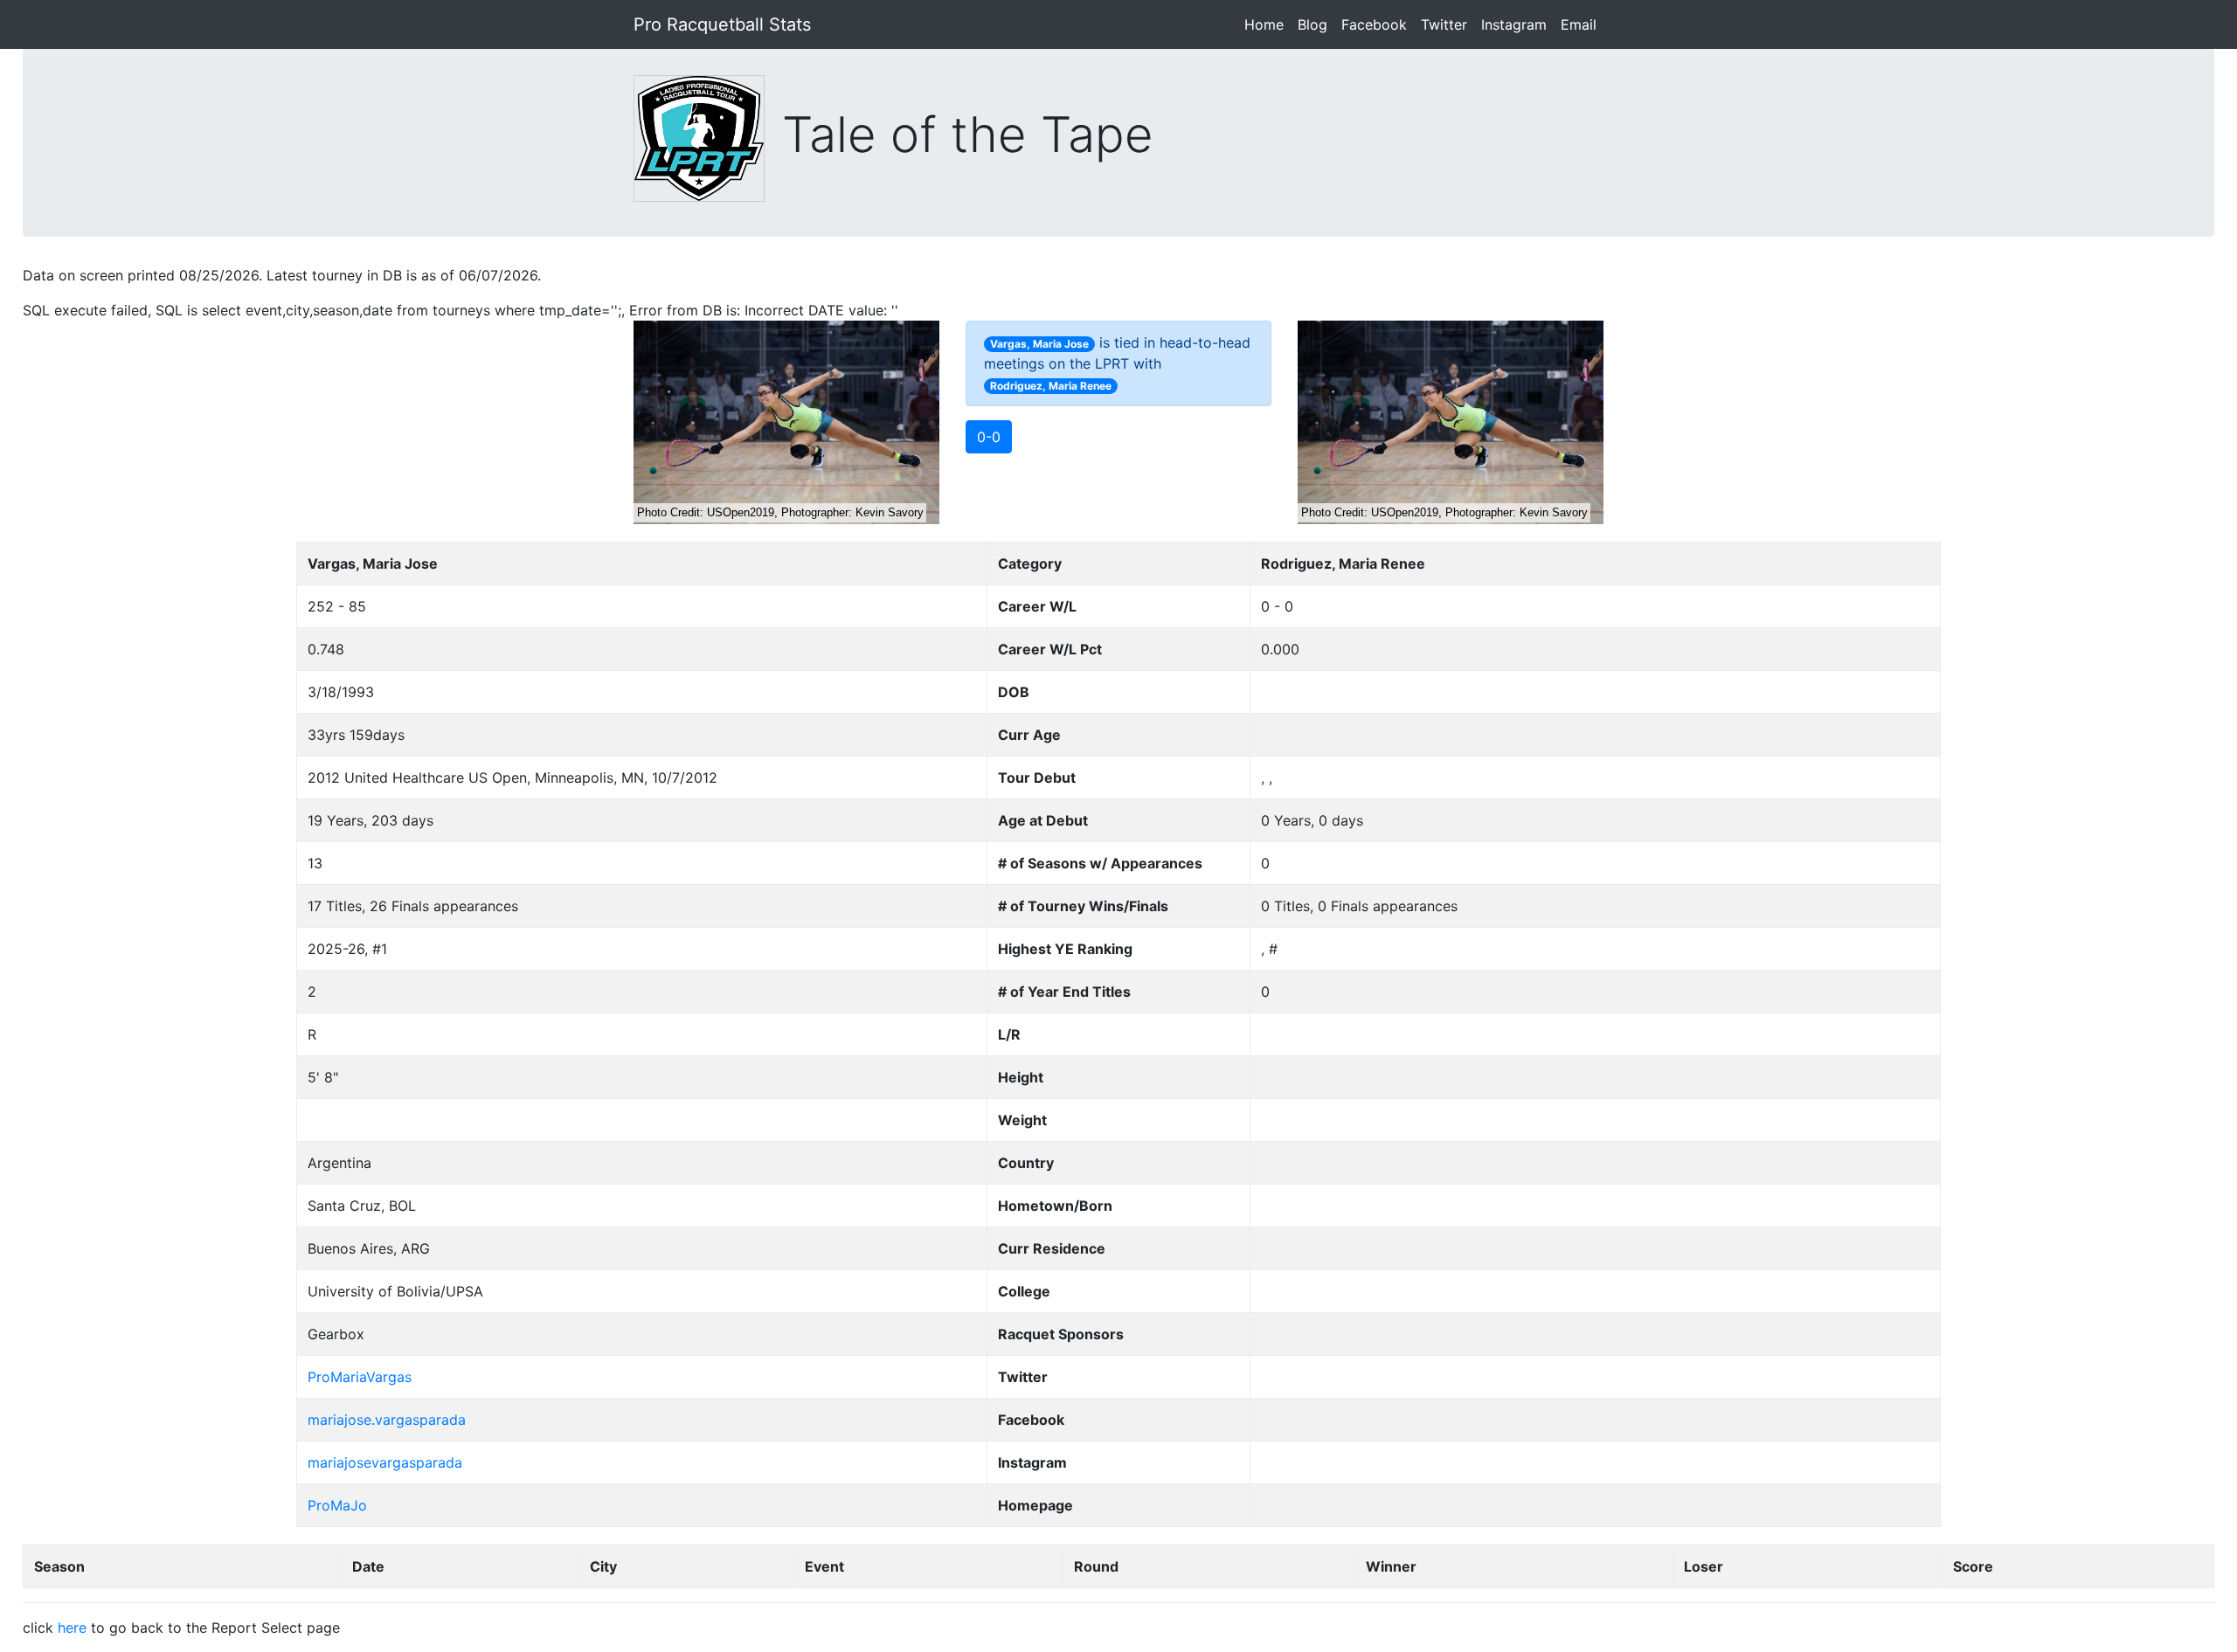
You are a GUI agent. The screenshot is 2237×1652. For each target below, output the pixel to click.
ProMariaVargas (360, 1377)
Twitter (1447, 24)
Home (1267, 24)
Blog (1316, 24)
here (72, 1628)
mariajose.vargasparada (387, 1420)
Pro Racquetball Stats (722, 24)
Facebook (1378, 24)
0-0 (989, 437)
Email (1582, 24)
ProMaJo (337, 1505)
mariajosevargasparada (385, 1462)
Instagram (1517, 24)
